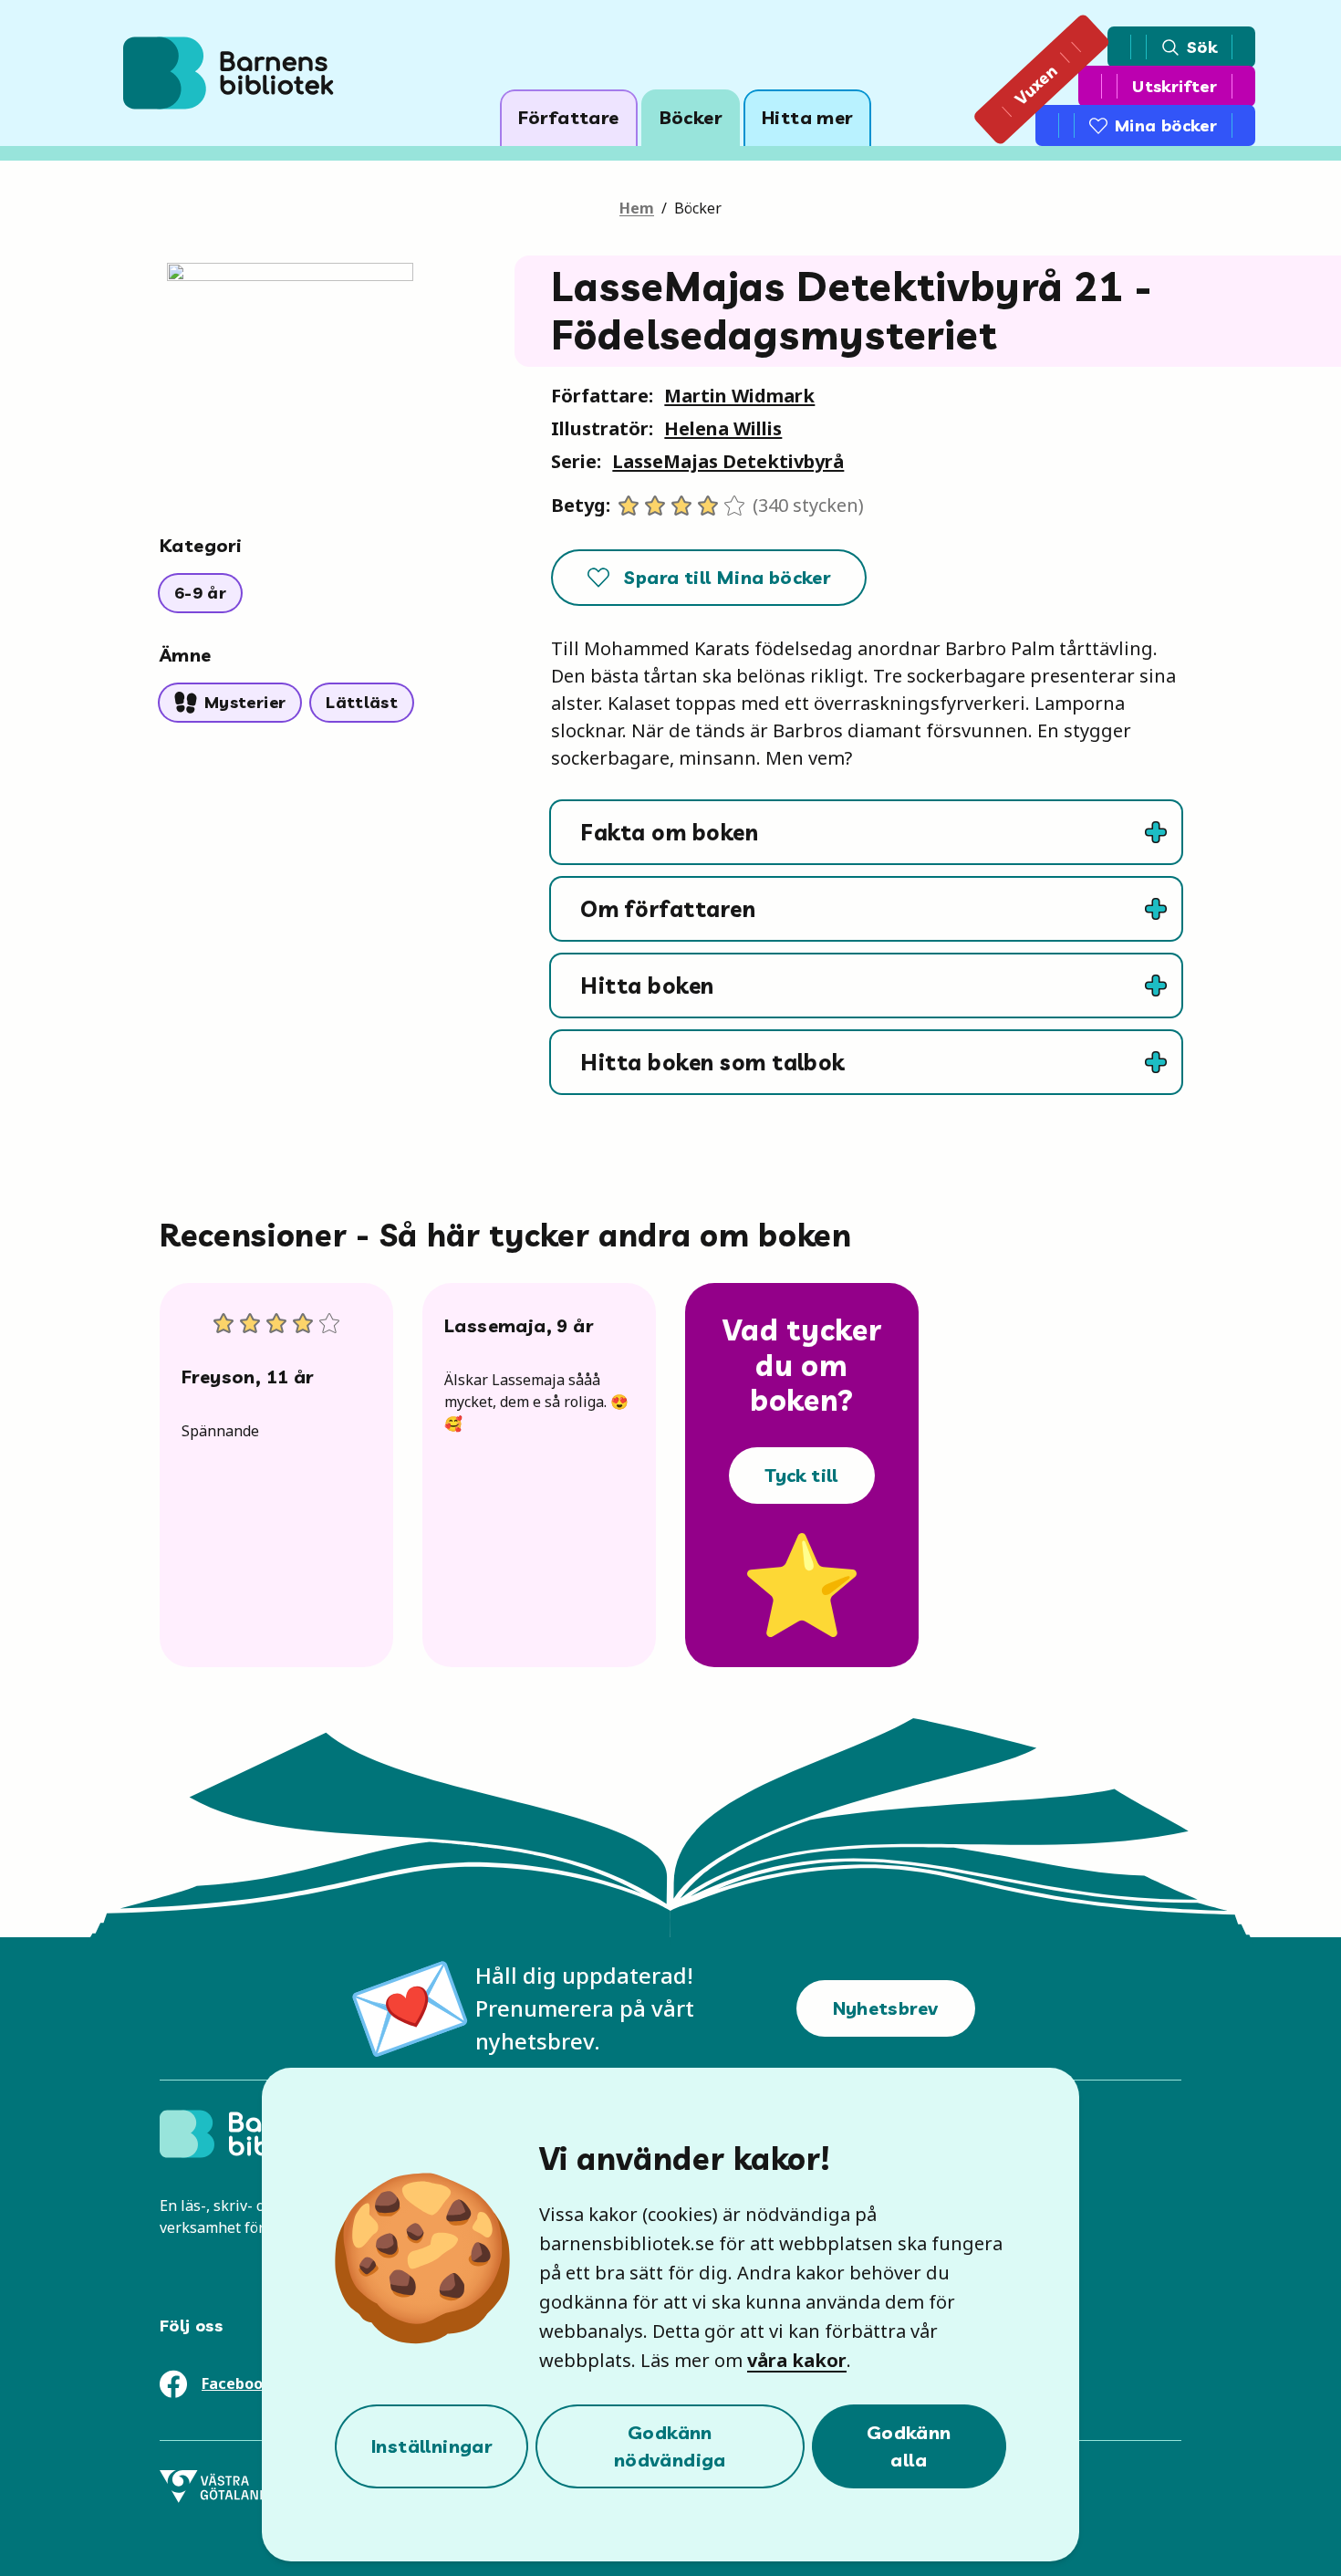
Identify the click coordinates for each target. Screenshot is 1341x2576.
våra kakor (797, 2360)
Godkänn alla (909, 2446)
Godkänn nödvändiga (670, 2446)
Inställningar (431, 2446)
